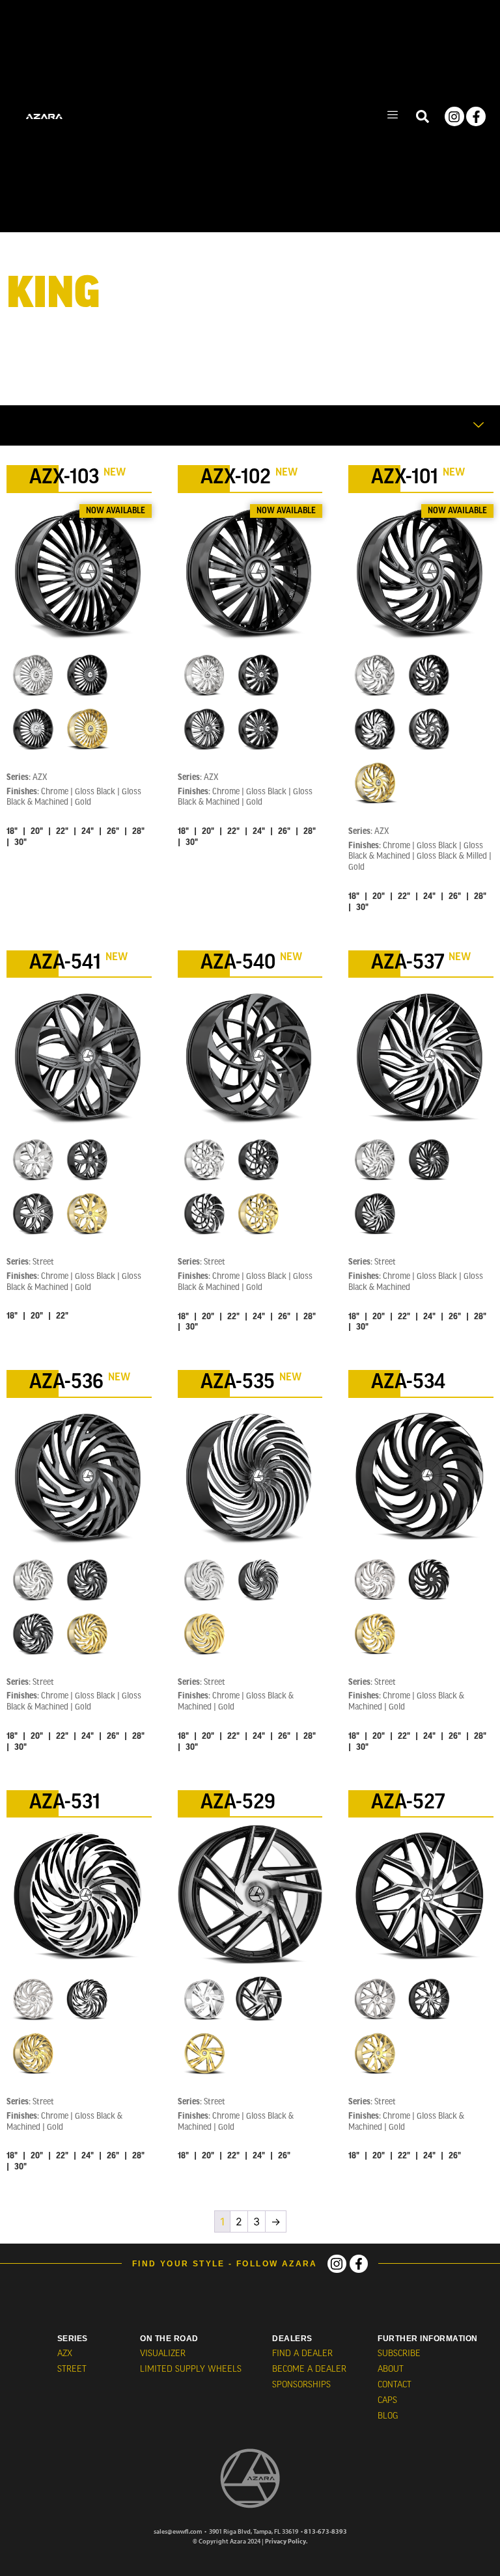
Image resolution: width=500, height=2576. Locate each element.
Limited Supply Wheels (191, 2369)
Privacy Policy (285, 2541)
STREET (72, 2369)
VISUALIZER (163, 2354)
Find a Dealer (302, 2354)
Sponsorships (301, 2385)
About (391, 2369)
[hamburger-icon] (392, 116)
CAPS (387, 2401)
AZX (65, 2354)
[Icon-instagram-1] (337, 2264)
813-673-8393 (326, 2531)
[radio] (34, 675)
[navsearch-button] (423, 116)
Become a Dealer (309, 2369)
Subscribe (399, 2354)
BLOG (388, 2416)
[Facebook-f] (476, 116)
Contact (395, 2385)
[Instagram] (454, 116)
